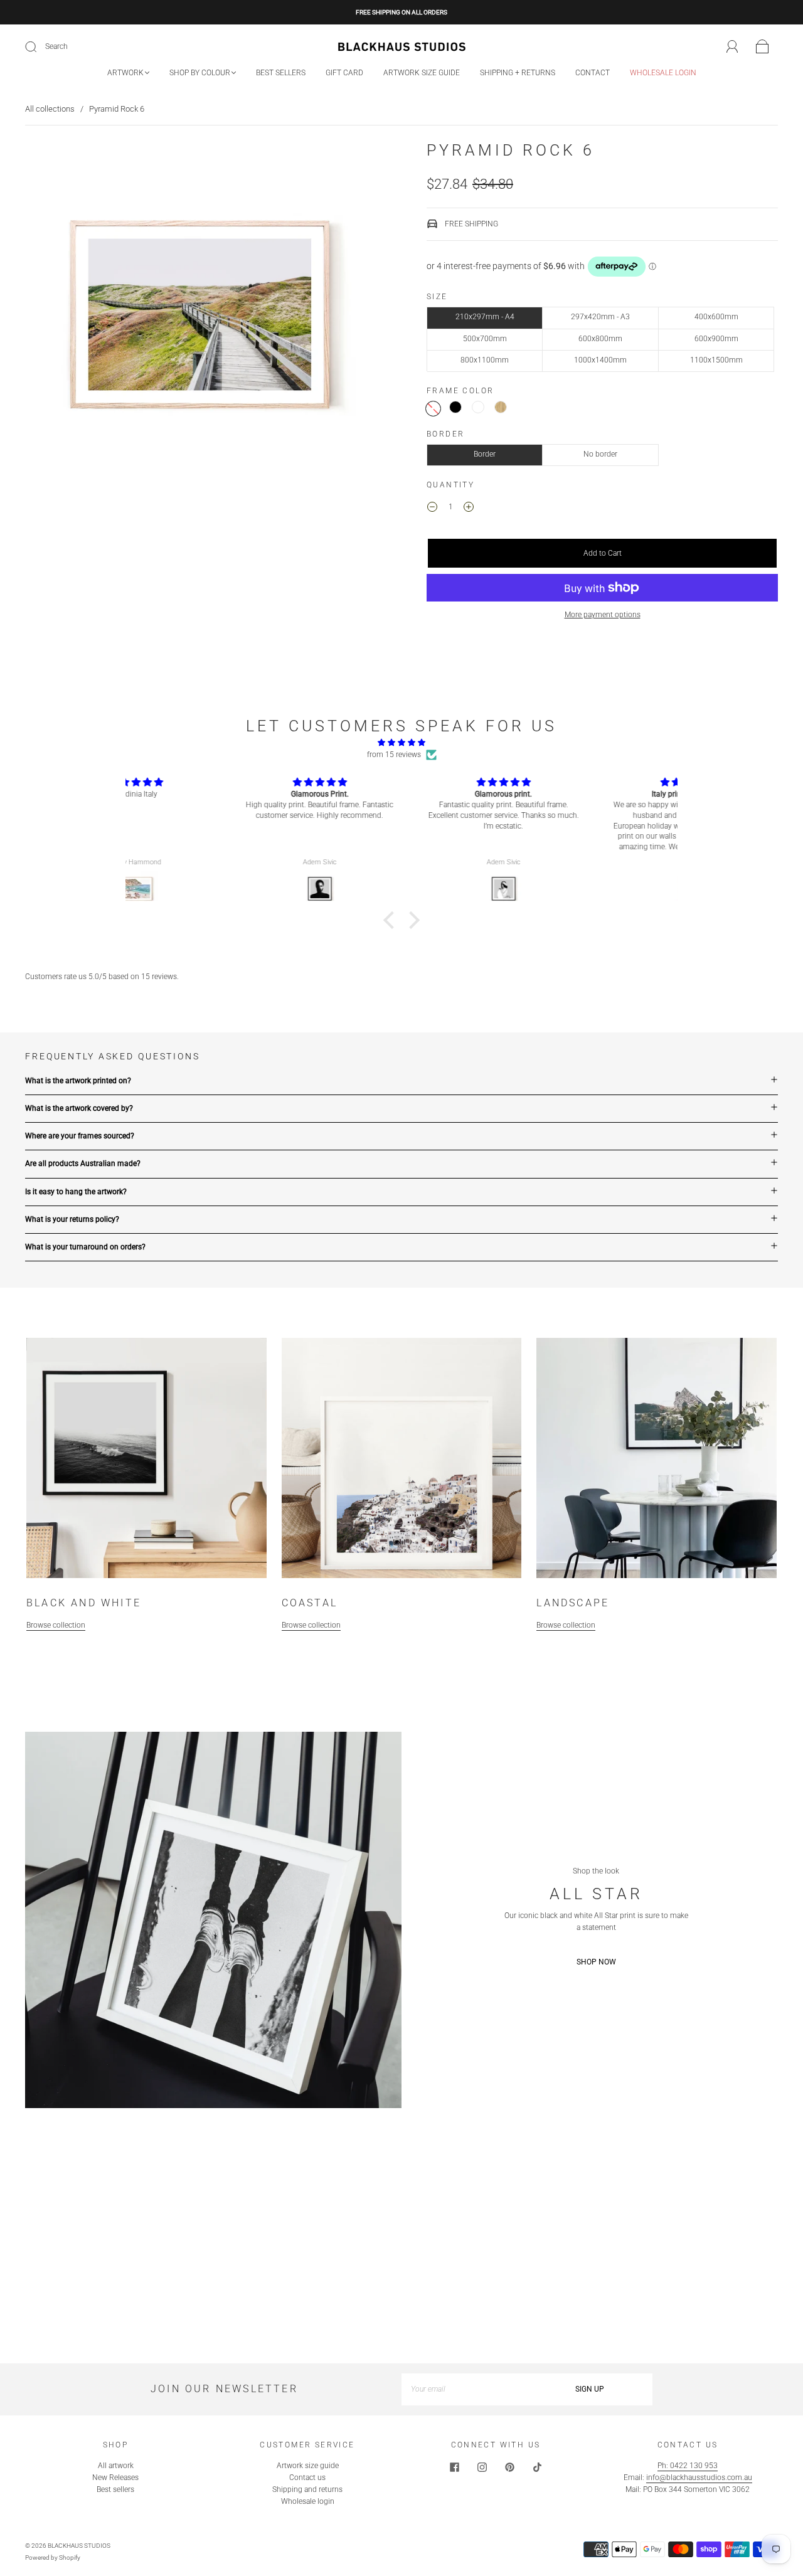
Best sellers (281, 73)
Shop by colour (200, 73)
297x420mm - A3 (600, 317)
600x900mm (716, 339)
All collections (50, 109)
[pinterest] (509, 2467)
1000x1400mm (600, 360)
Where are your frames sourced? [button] (80, 1136)
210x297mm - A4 (485, 317)
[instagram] (482, 2467)
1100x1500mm (716, 360)
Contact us (307, 2478)
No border (600, 454)
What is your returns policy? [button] (72, 1219)
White (478, 407)
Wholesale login (663, 73)
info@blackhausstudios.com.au (699, 2478)
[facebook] (454, 2467)
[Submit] (39, 47)
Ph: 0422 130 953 (688, 2466)
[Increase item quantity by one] (469, 509)
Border (485, 454)
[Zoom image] (201, 317)
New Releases (115, 2478)
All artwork (116, 2466)
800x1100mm (485, 360)
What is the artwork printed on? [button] (78, 1081)
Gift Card (344, 73)
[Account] (732, 46)
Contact (593, 73)
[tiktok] (537, 2467)
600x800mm (600, 339)
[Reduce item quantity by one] (432, 509)
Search (56, 46)
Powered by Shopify (53, 2557)
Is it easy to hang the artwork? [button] (76, 1192)
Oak (501, 407)
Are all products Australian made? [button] (83, 1163)
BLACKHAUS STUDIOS (79, 2546)
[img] (401, 743)
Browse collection (56, 1625)
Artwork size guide (422, 73)
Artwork (125, 73)
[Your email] (464, 2389)
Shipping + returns (518, 73)
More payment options (603, 615)
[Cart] (763, 47)
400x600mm (716, 317)
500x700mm (485, 339)
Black (455, 407)
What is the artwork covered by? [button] (79, 1108)
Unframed (433, 409)
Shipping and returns (307, 2489)
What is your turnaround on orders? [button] (85, 1247)
